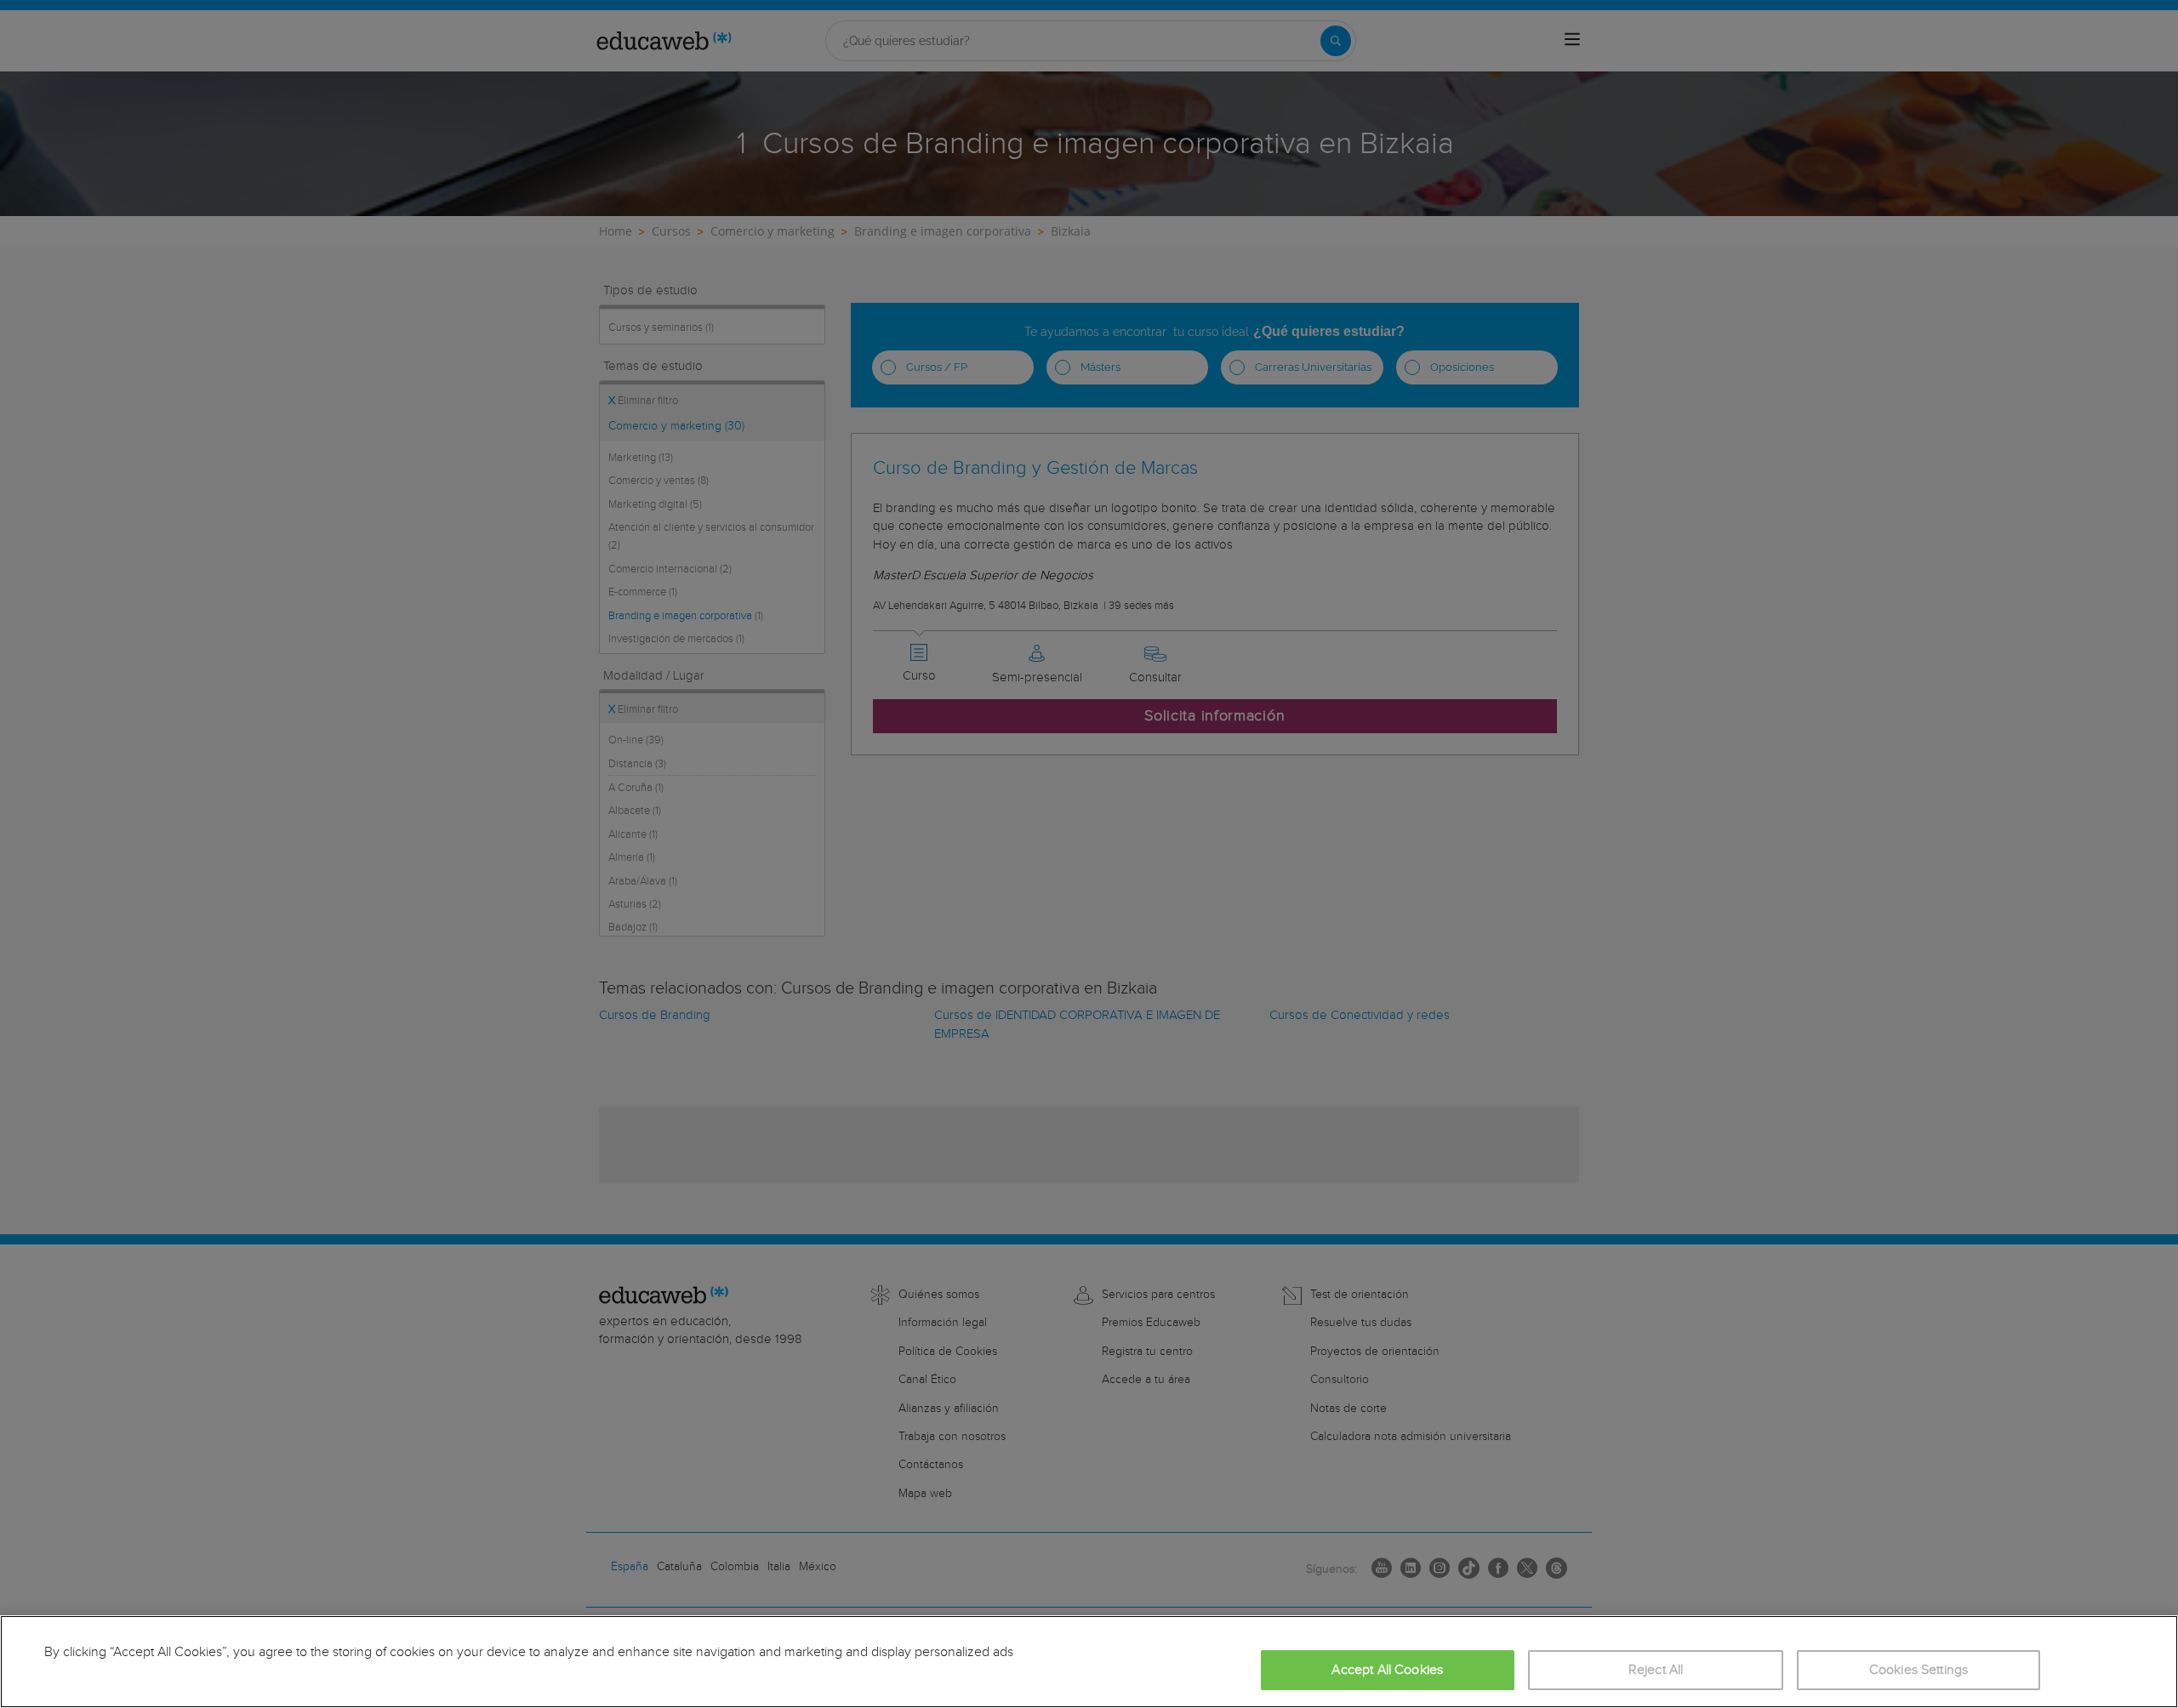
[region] (1089, 1662)
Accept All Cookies (1387, 1670)
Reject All (1656, 1670)
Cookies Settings (1919, 1670)
